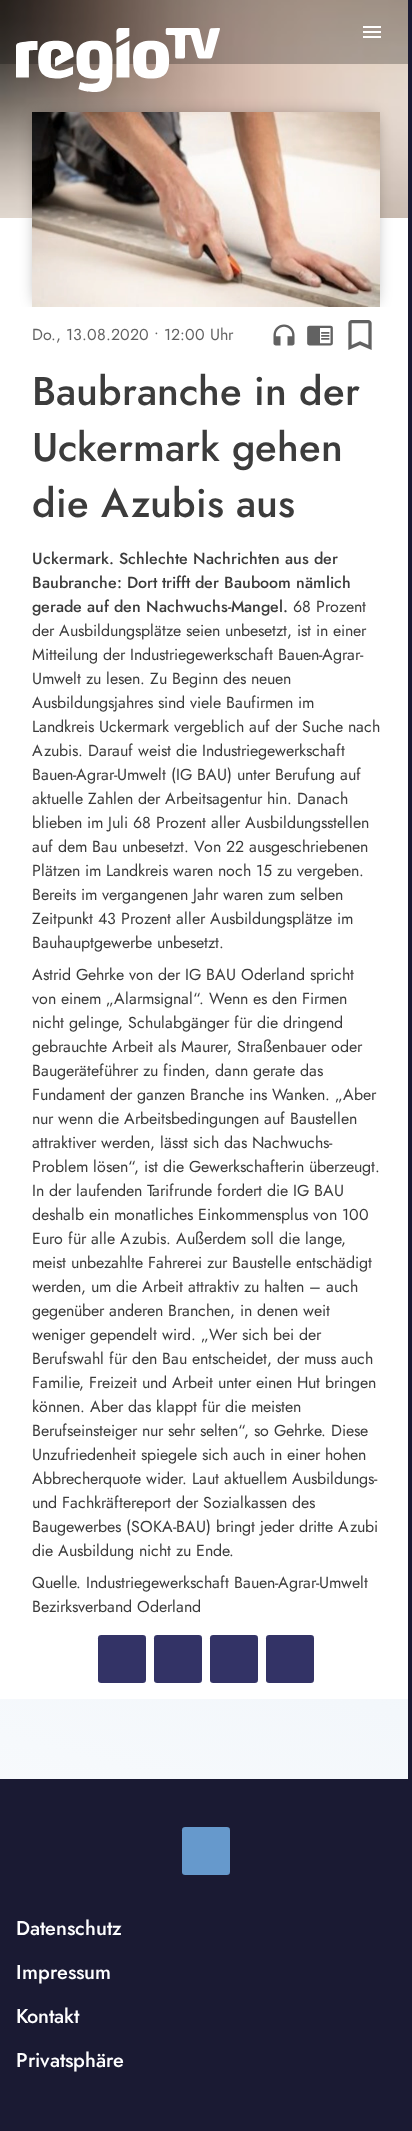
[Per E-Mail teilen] (290, 1659)
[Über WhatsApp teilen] (234, 1659)
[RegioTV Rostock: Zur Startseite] (118, 60)
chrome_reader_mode (320, 335)
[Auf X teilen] (178, 1659)
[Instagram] (206, 1851)
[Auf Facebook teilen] (122, 1659)
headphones (284, 335)
